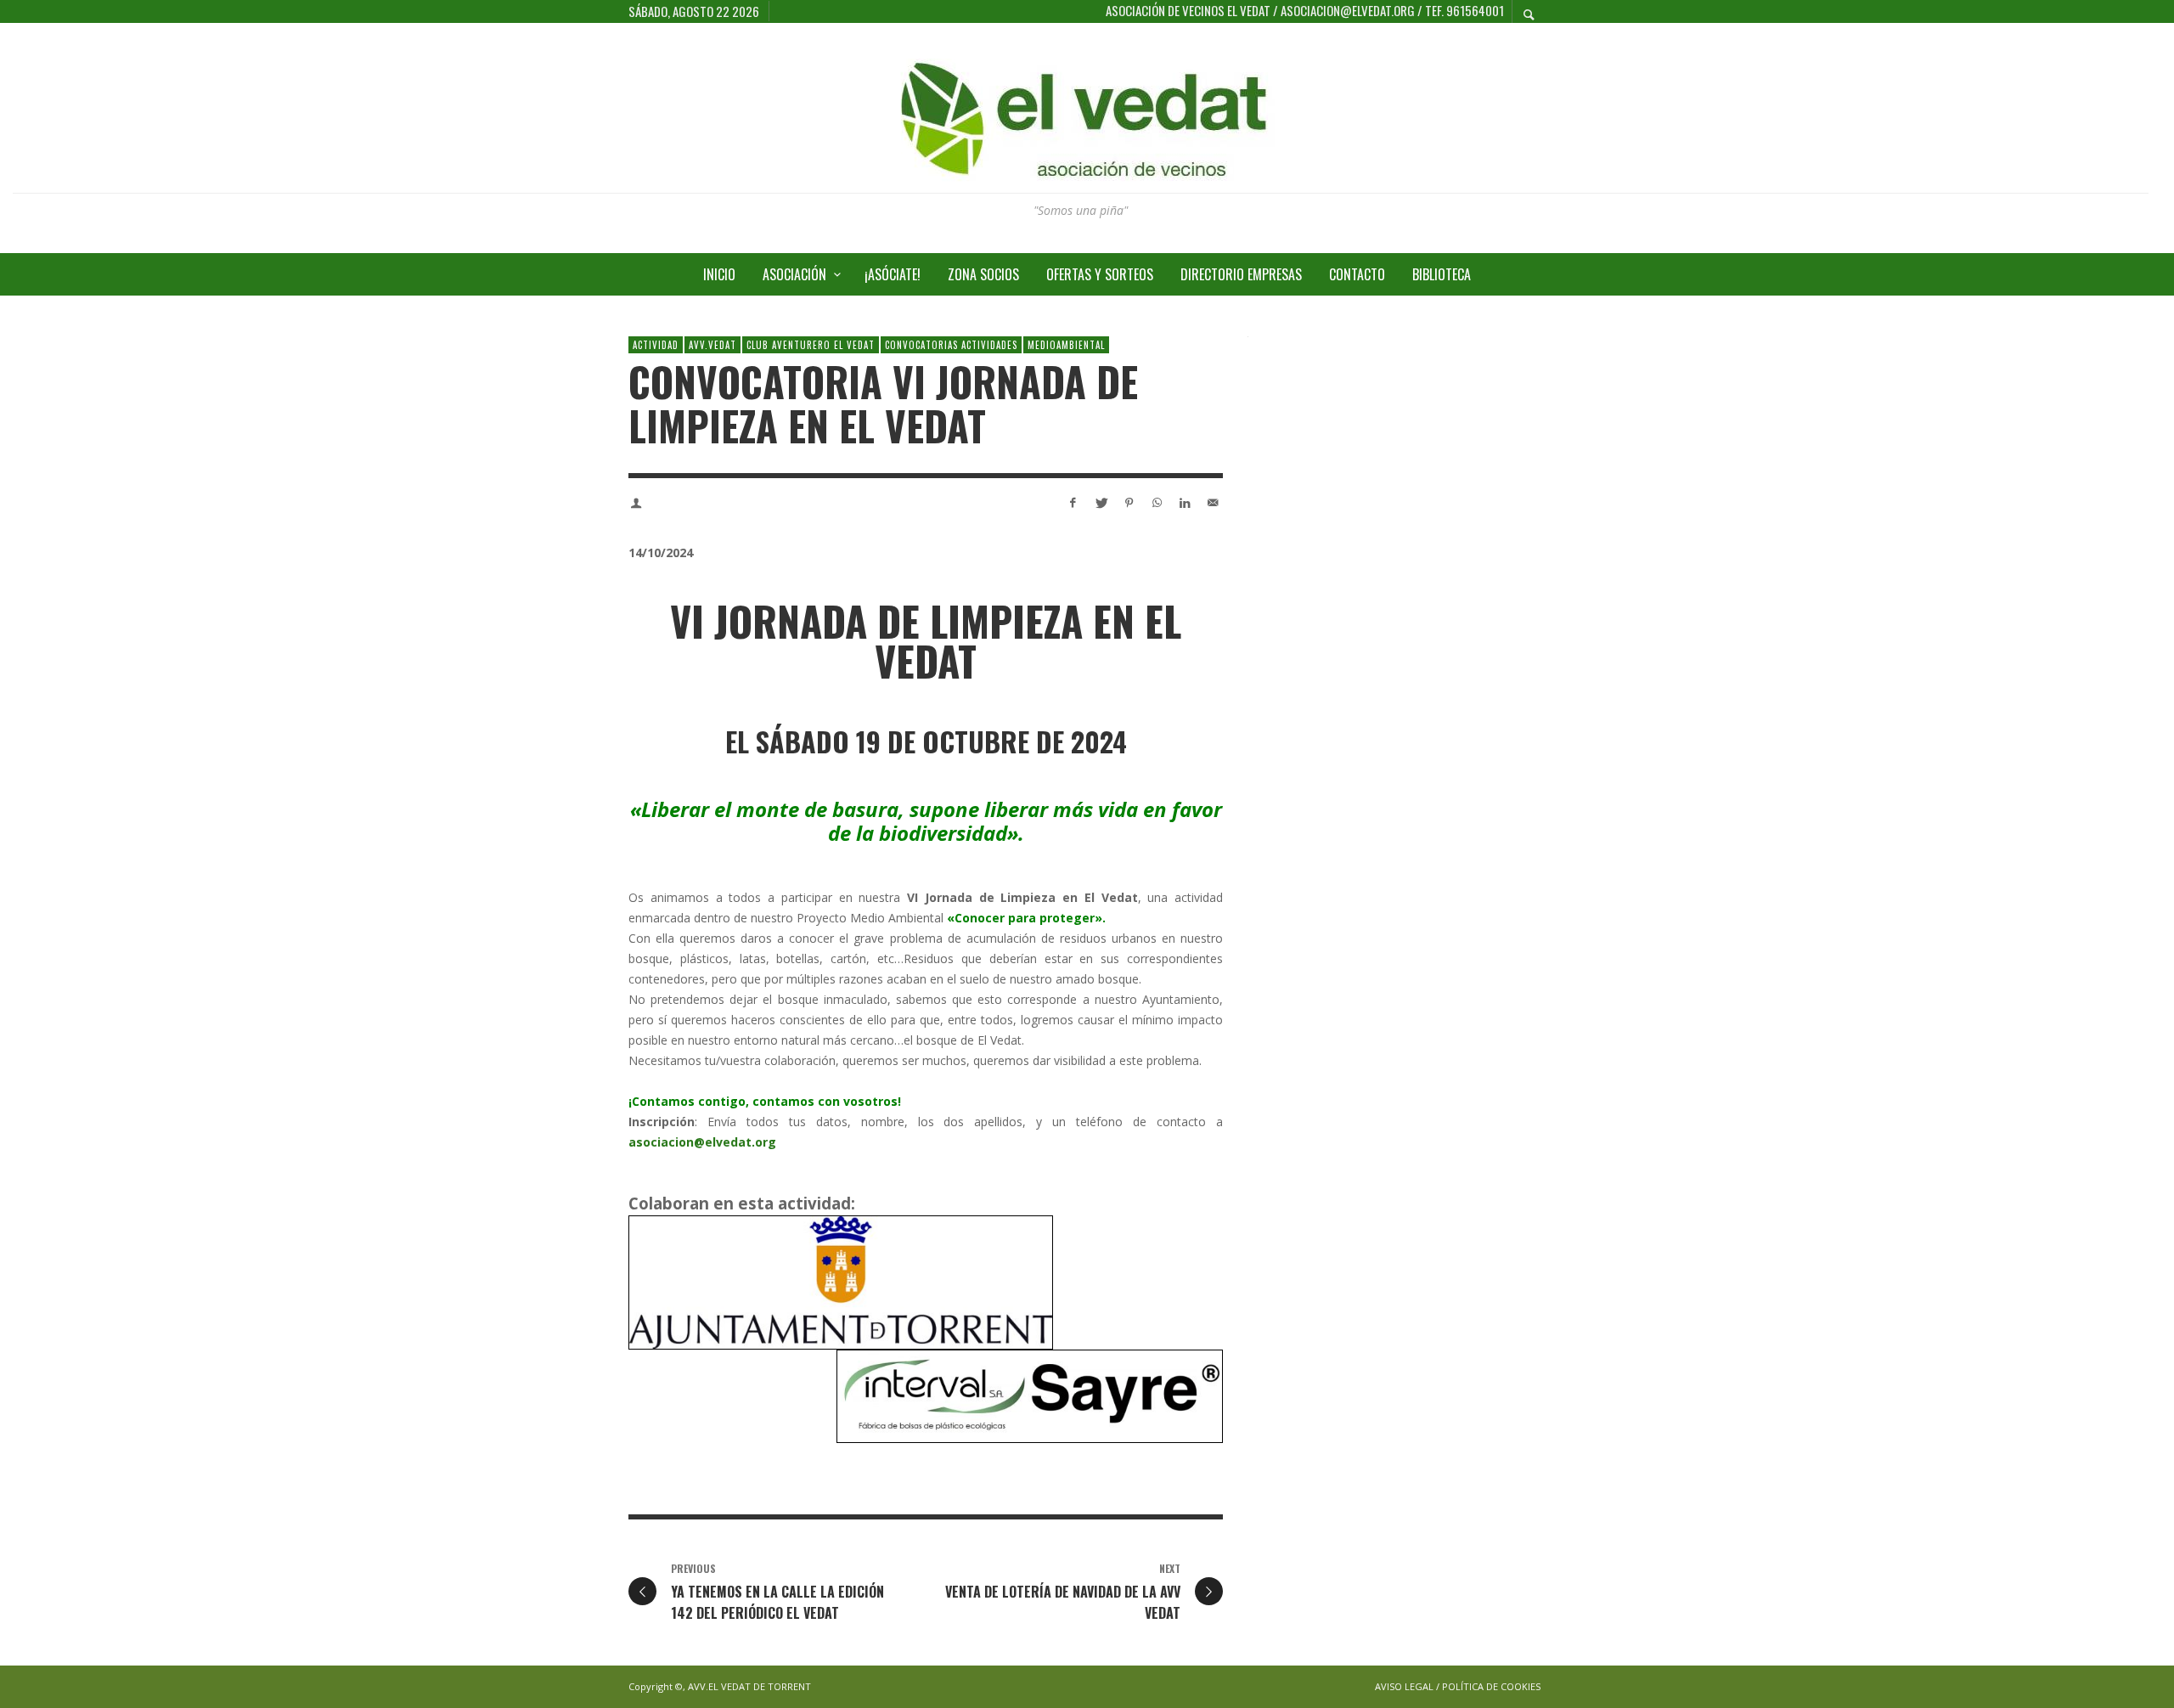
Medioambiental (1066, 345)
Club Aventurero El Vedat (811, 345)
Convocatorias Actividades (951, 345)
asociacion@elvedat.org (702, 1142)
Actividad (656, 345)
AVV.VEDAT (712, 345)
